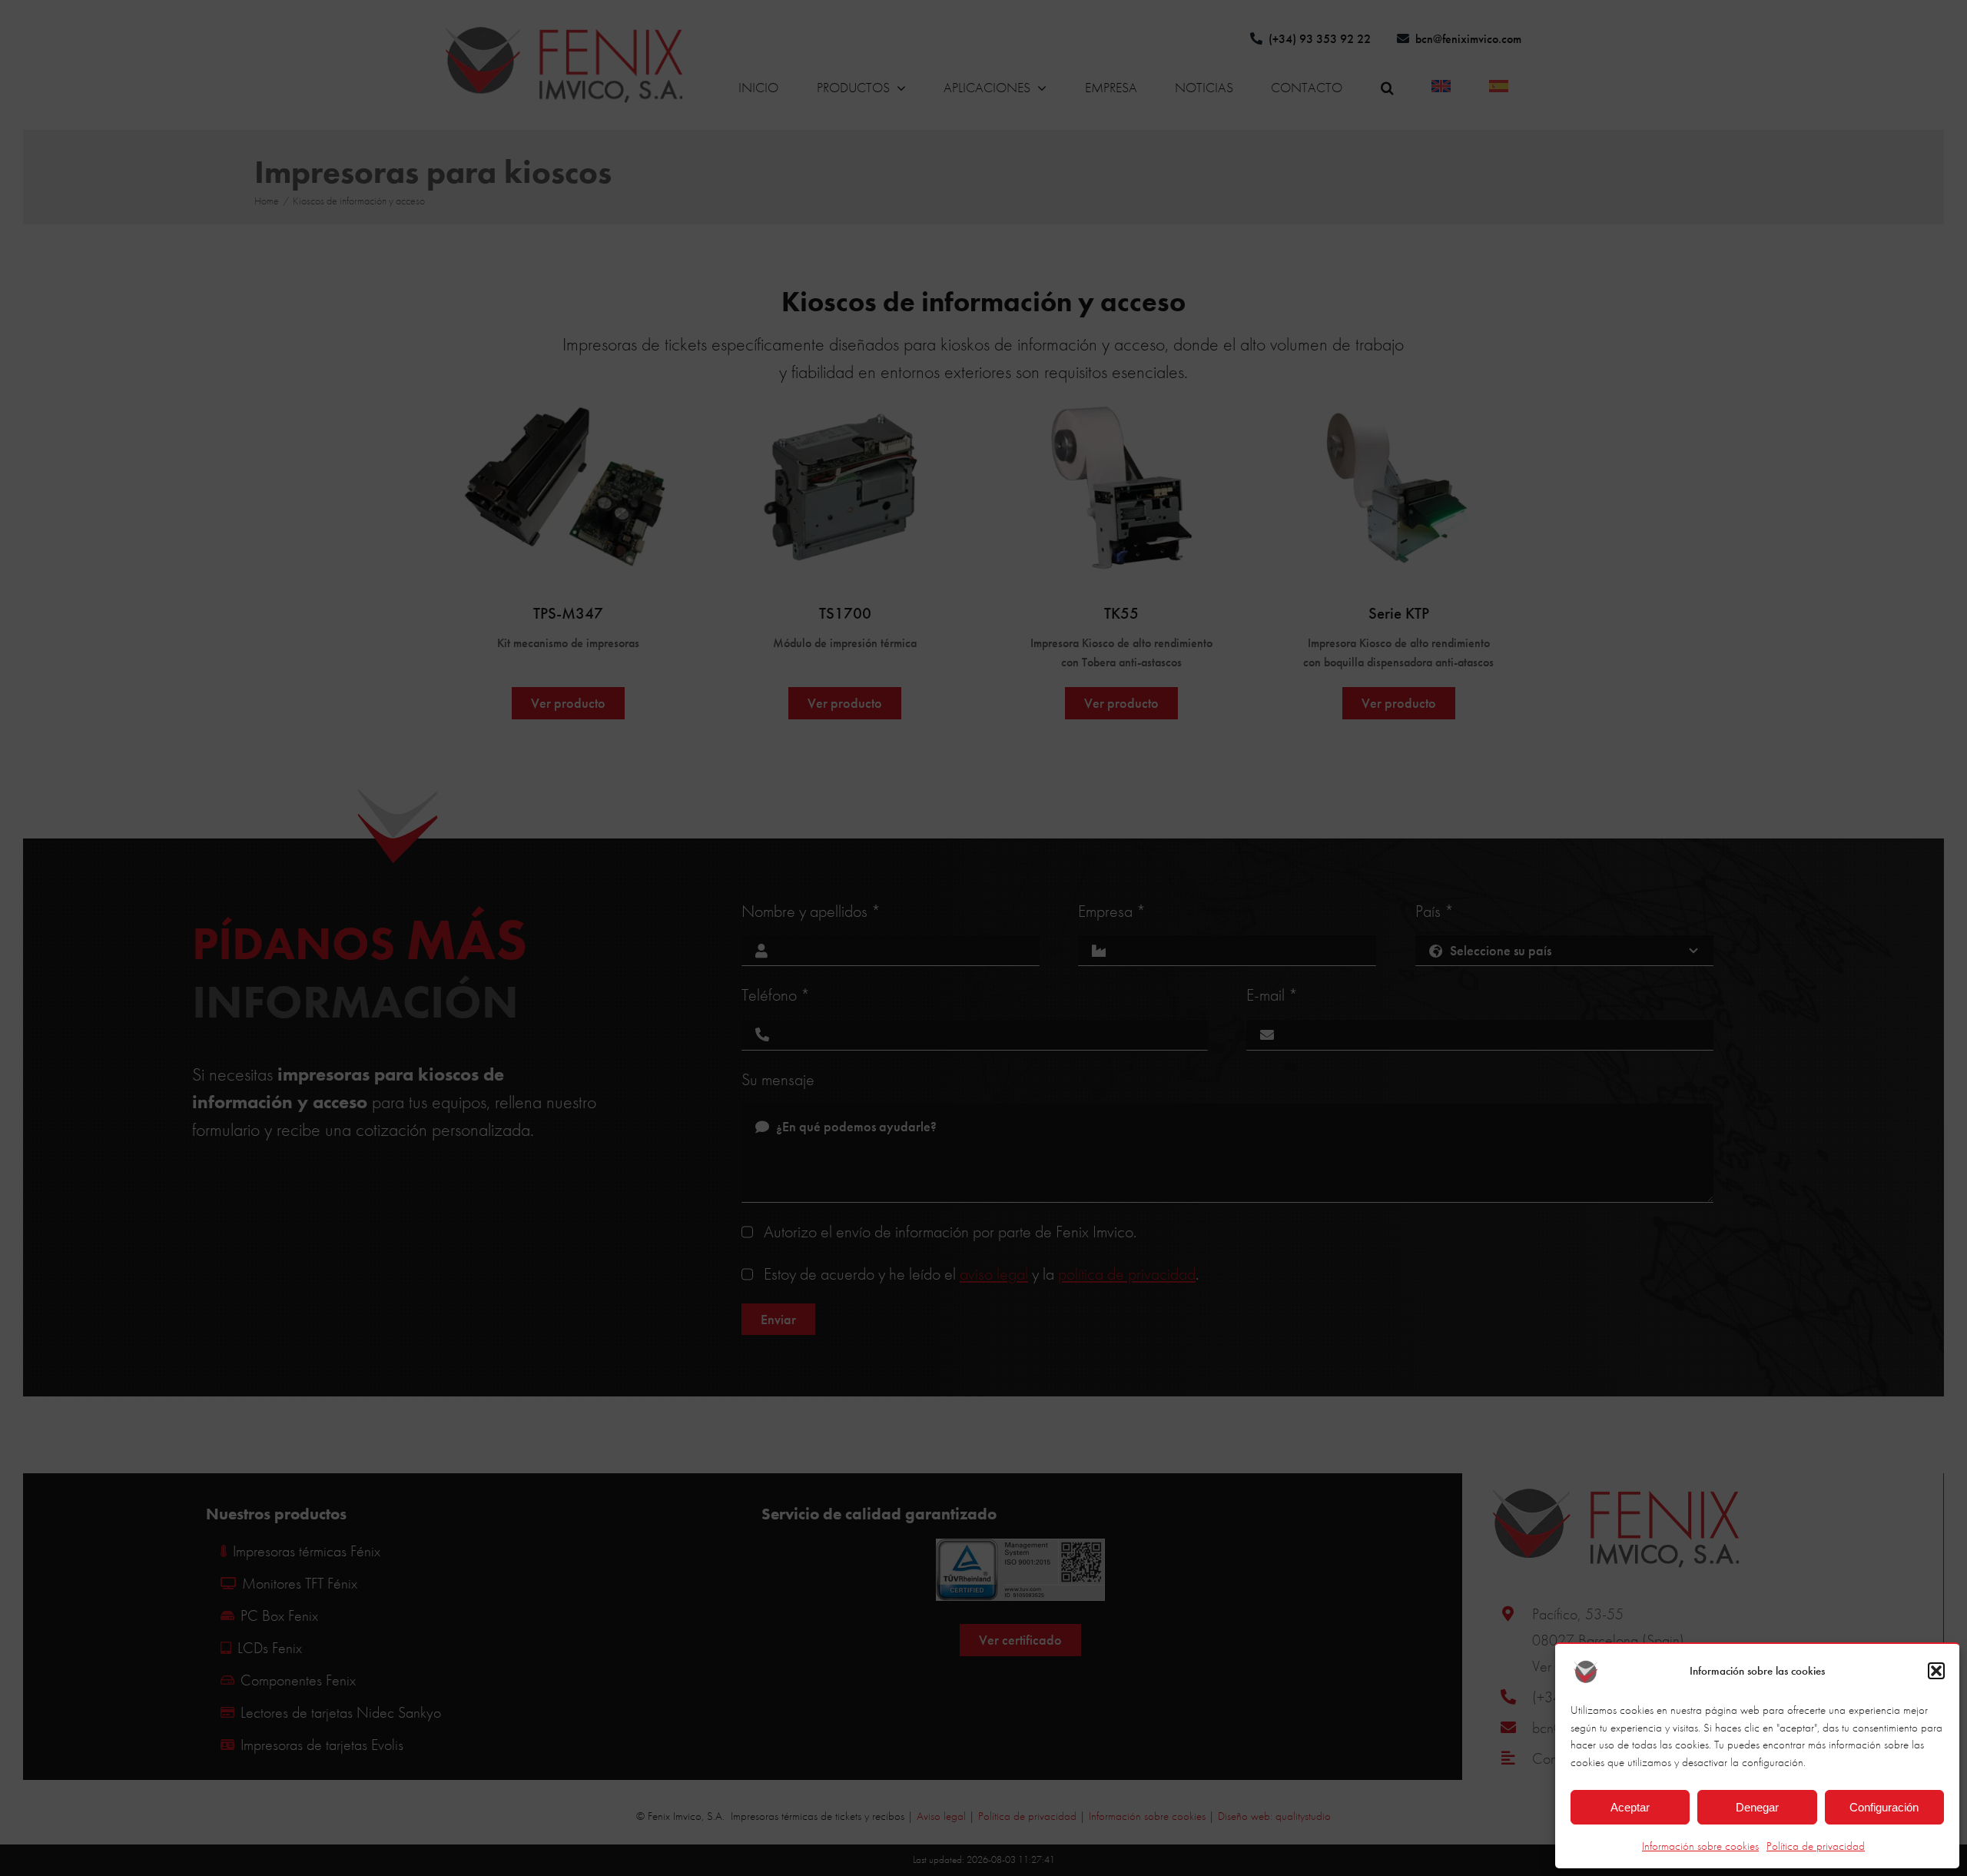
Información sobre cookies (1700, 1846)
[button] (1936, 1671)
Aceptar (1630, 1807)
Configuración (1884, 1807)
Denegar (1757, 1807)
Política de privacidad (1816, 1846)
